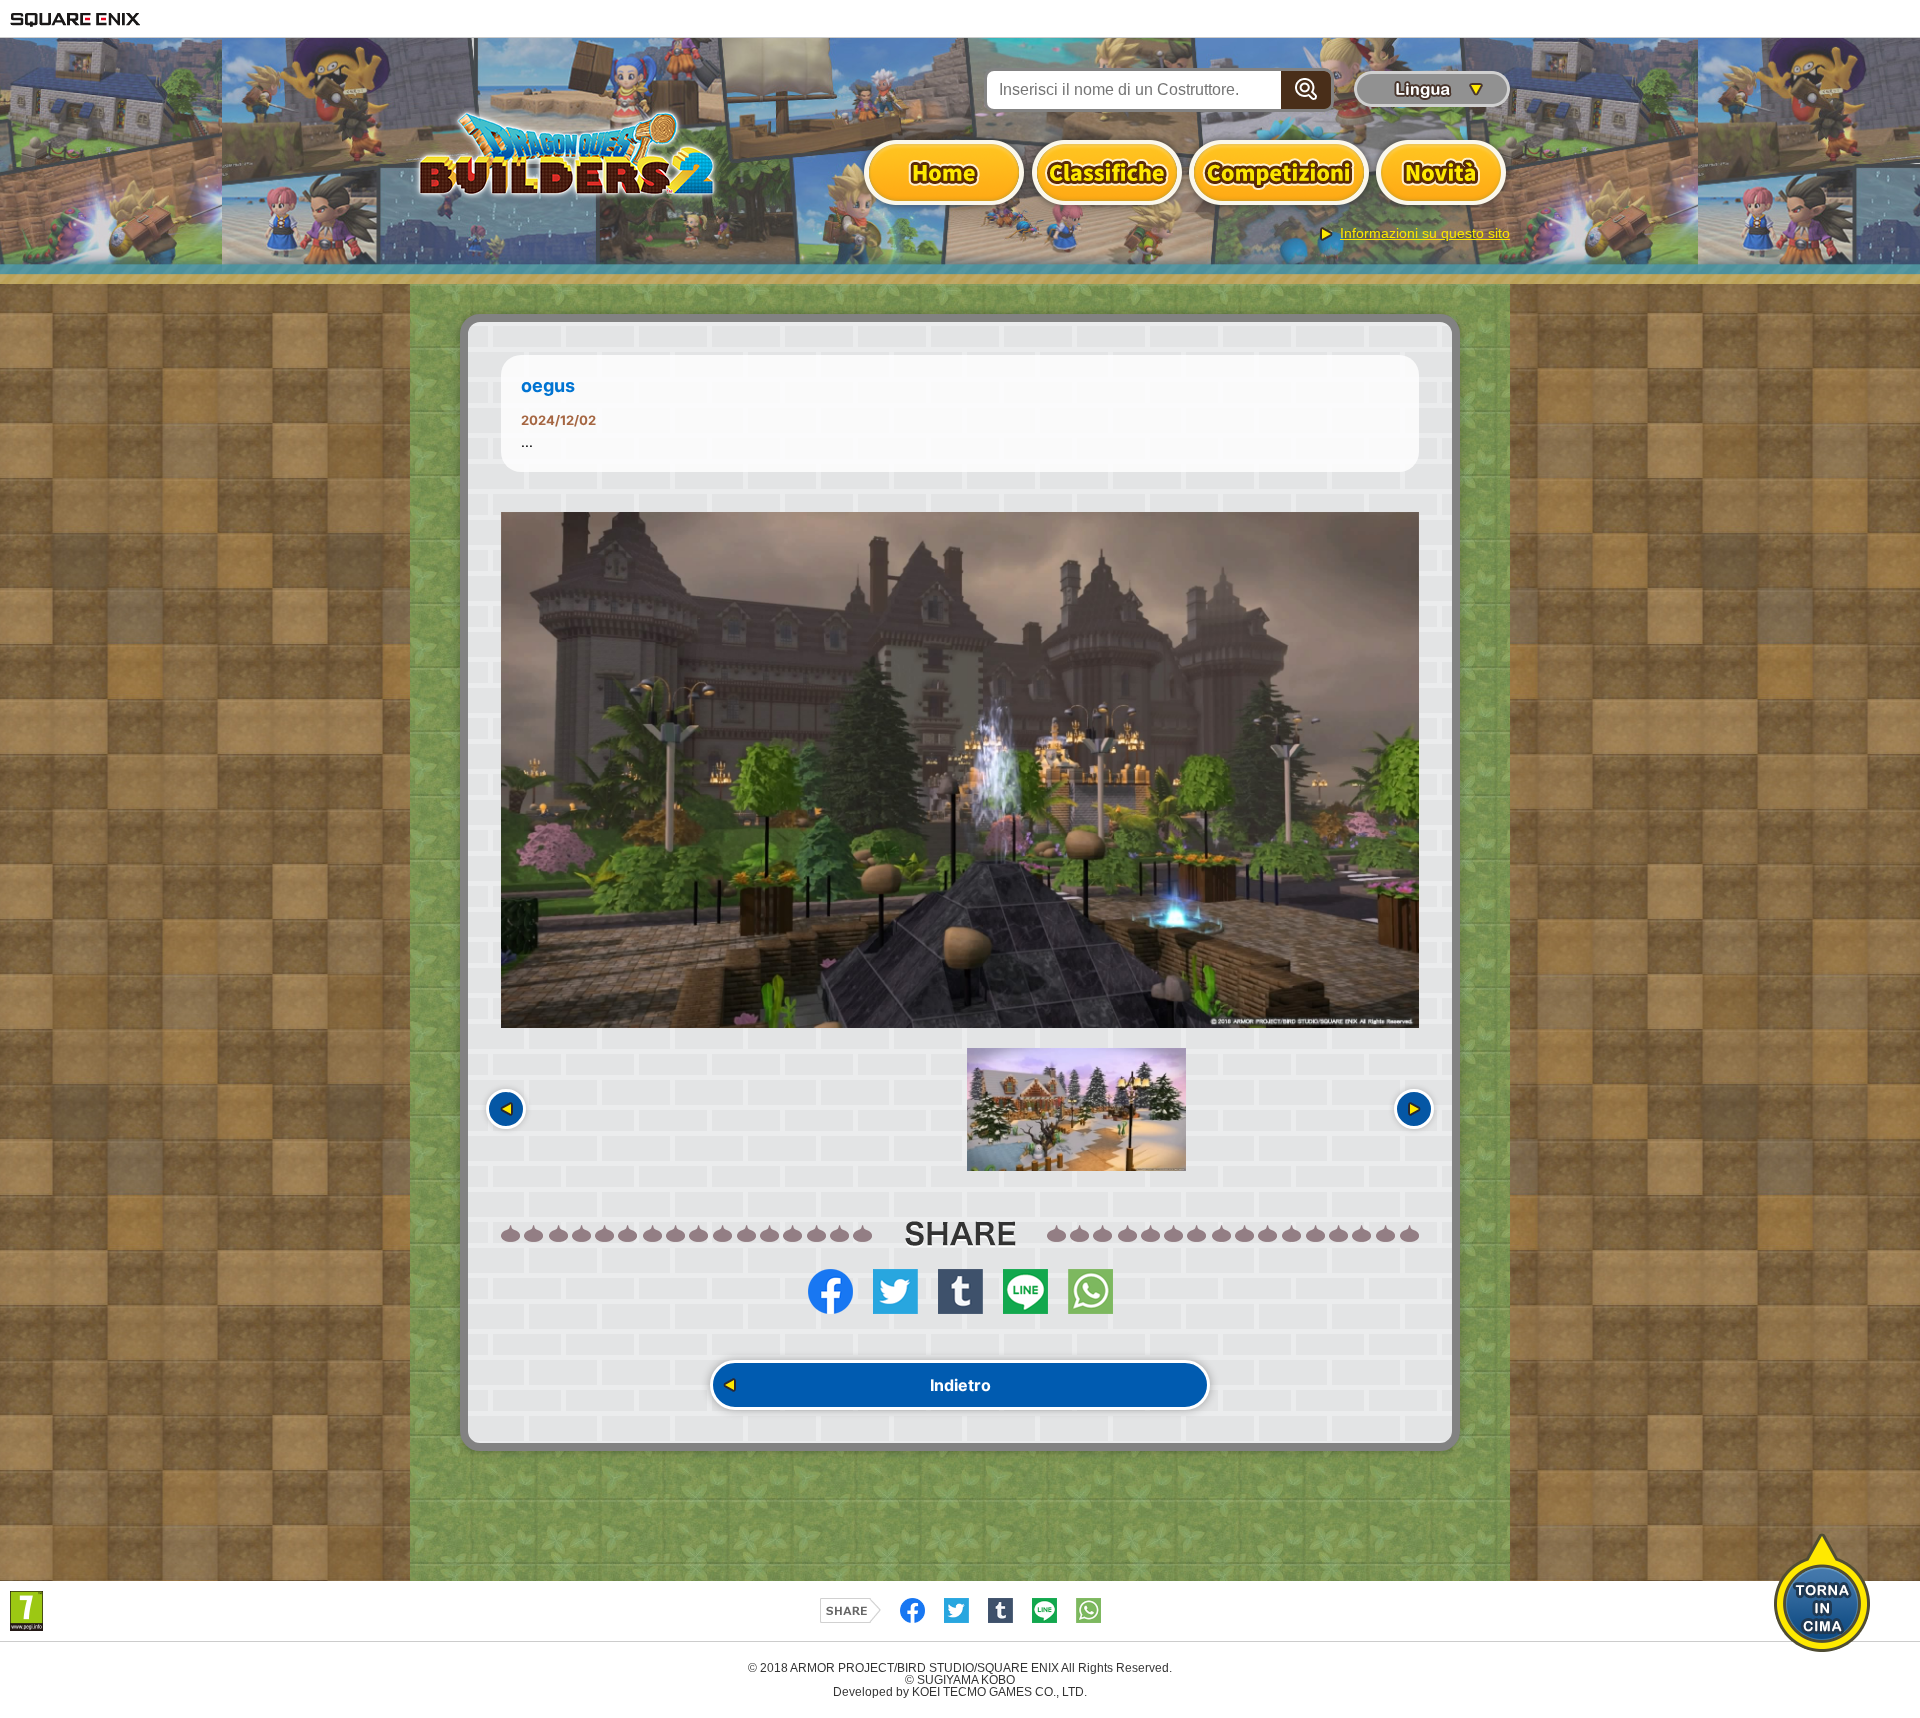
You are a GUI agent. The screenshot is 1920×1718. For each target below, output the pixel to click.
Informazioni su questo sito (1425, 233)
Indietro (960, 1385)
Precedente (506, 1109)
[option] (960, 770)
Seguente (1414, 1109)
